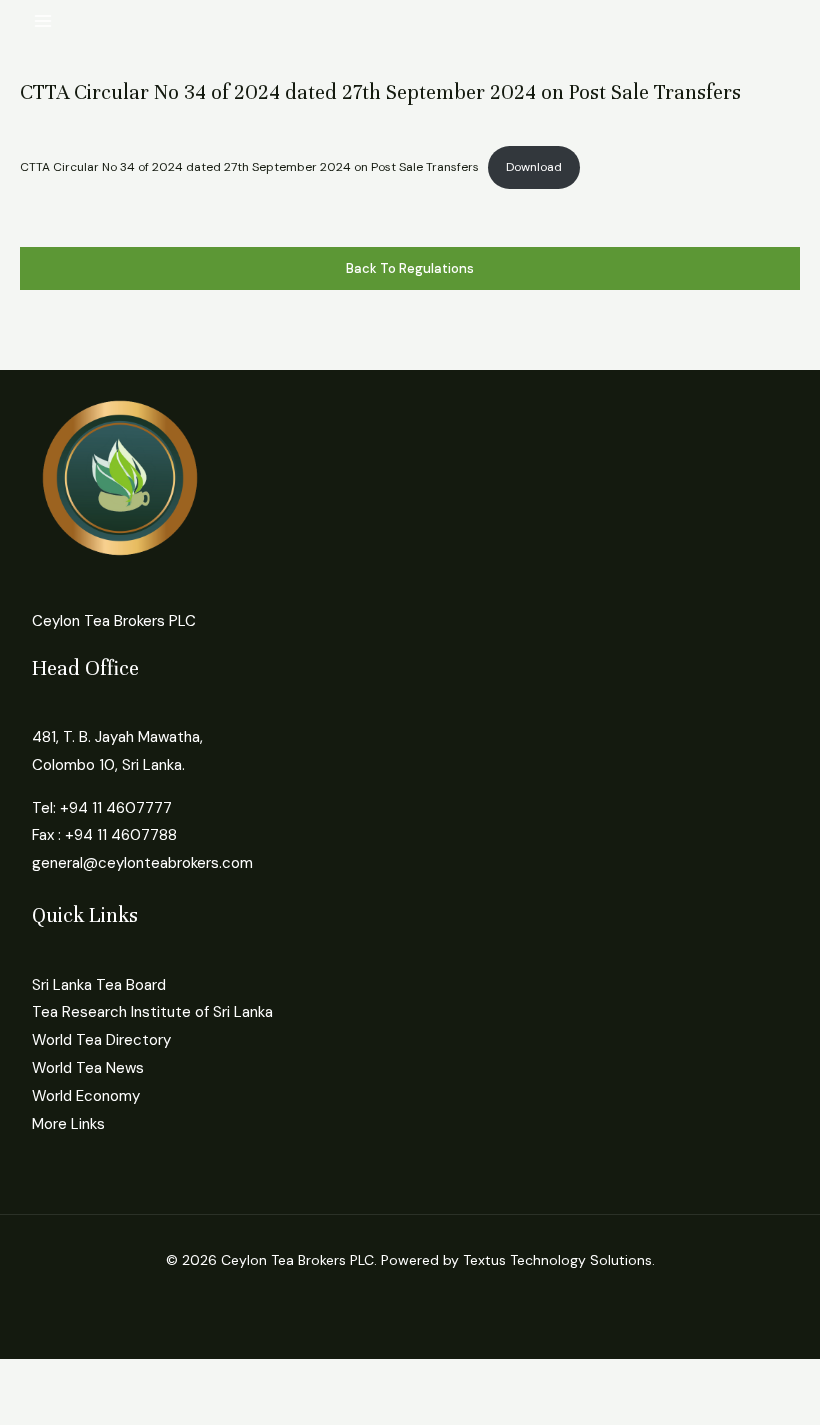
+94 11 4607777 (116, 808)
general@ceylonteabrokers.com (142, 863)
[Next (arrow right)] (94, 1410)
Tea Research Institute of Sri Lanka (152, 1012)
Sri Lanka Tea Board (99, 985)
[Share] (158, 1377)
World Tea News (88, 1068)
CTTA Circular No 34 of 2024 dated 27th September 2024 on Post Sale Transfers (249, 167)
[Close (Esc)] (222, 1377)
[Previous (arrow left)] (30, 1410)
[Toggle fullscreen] (94, 1377)
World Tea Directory (101, 1040)
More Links (68, 1124)
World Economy (86, 1096)
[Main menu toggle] (43, 21)
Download (534, 167)
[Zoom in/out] (30, 1377)
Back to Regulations (410, 268)
